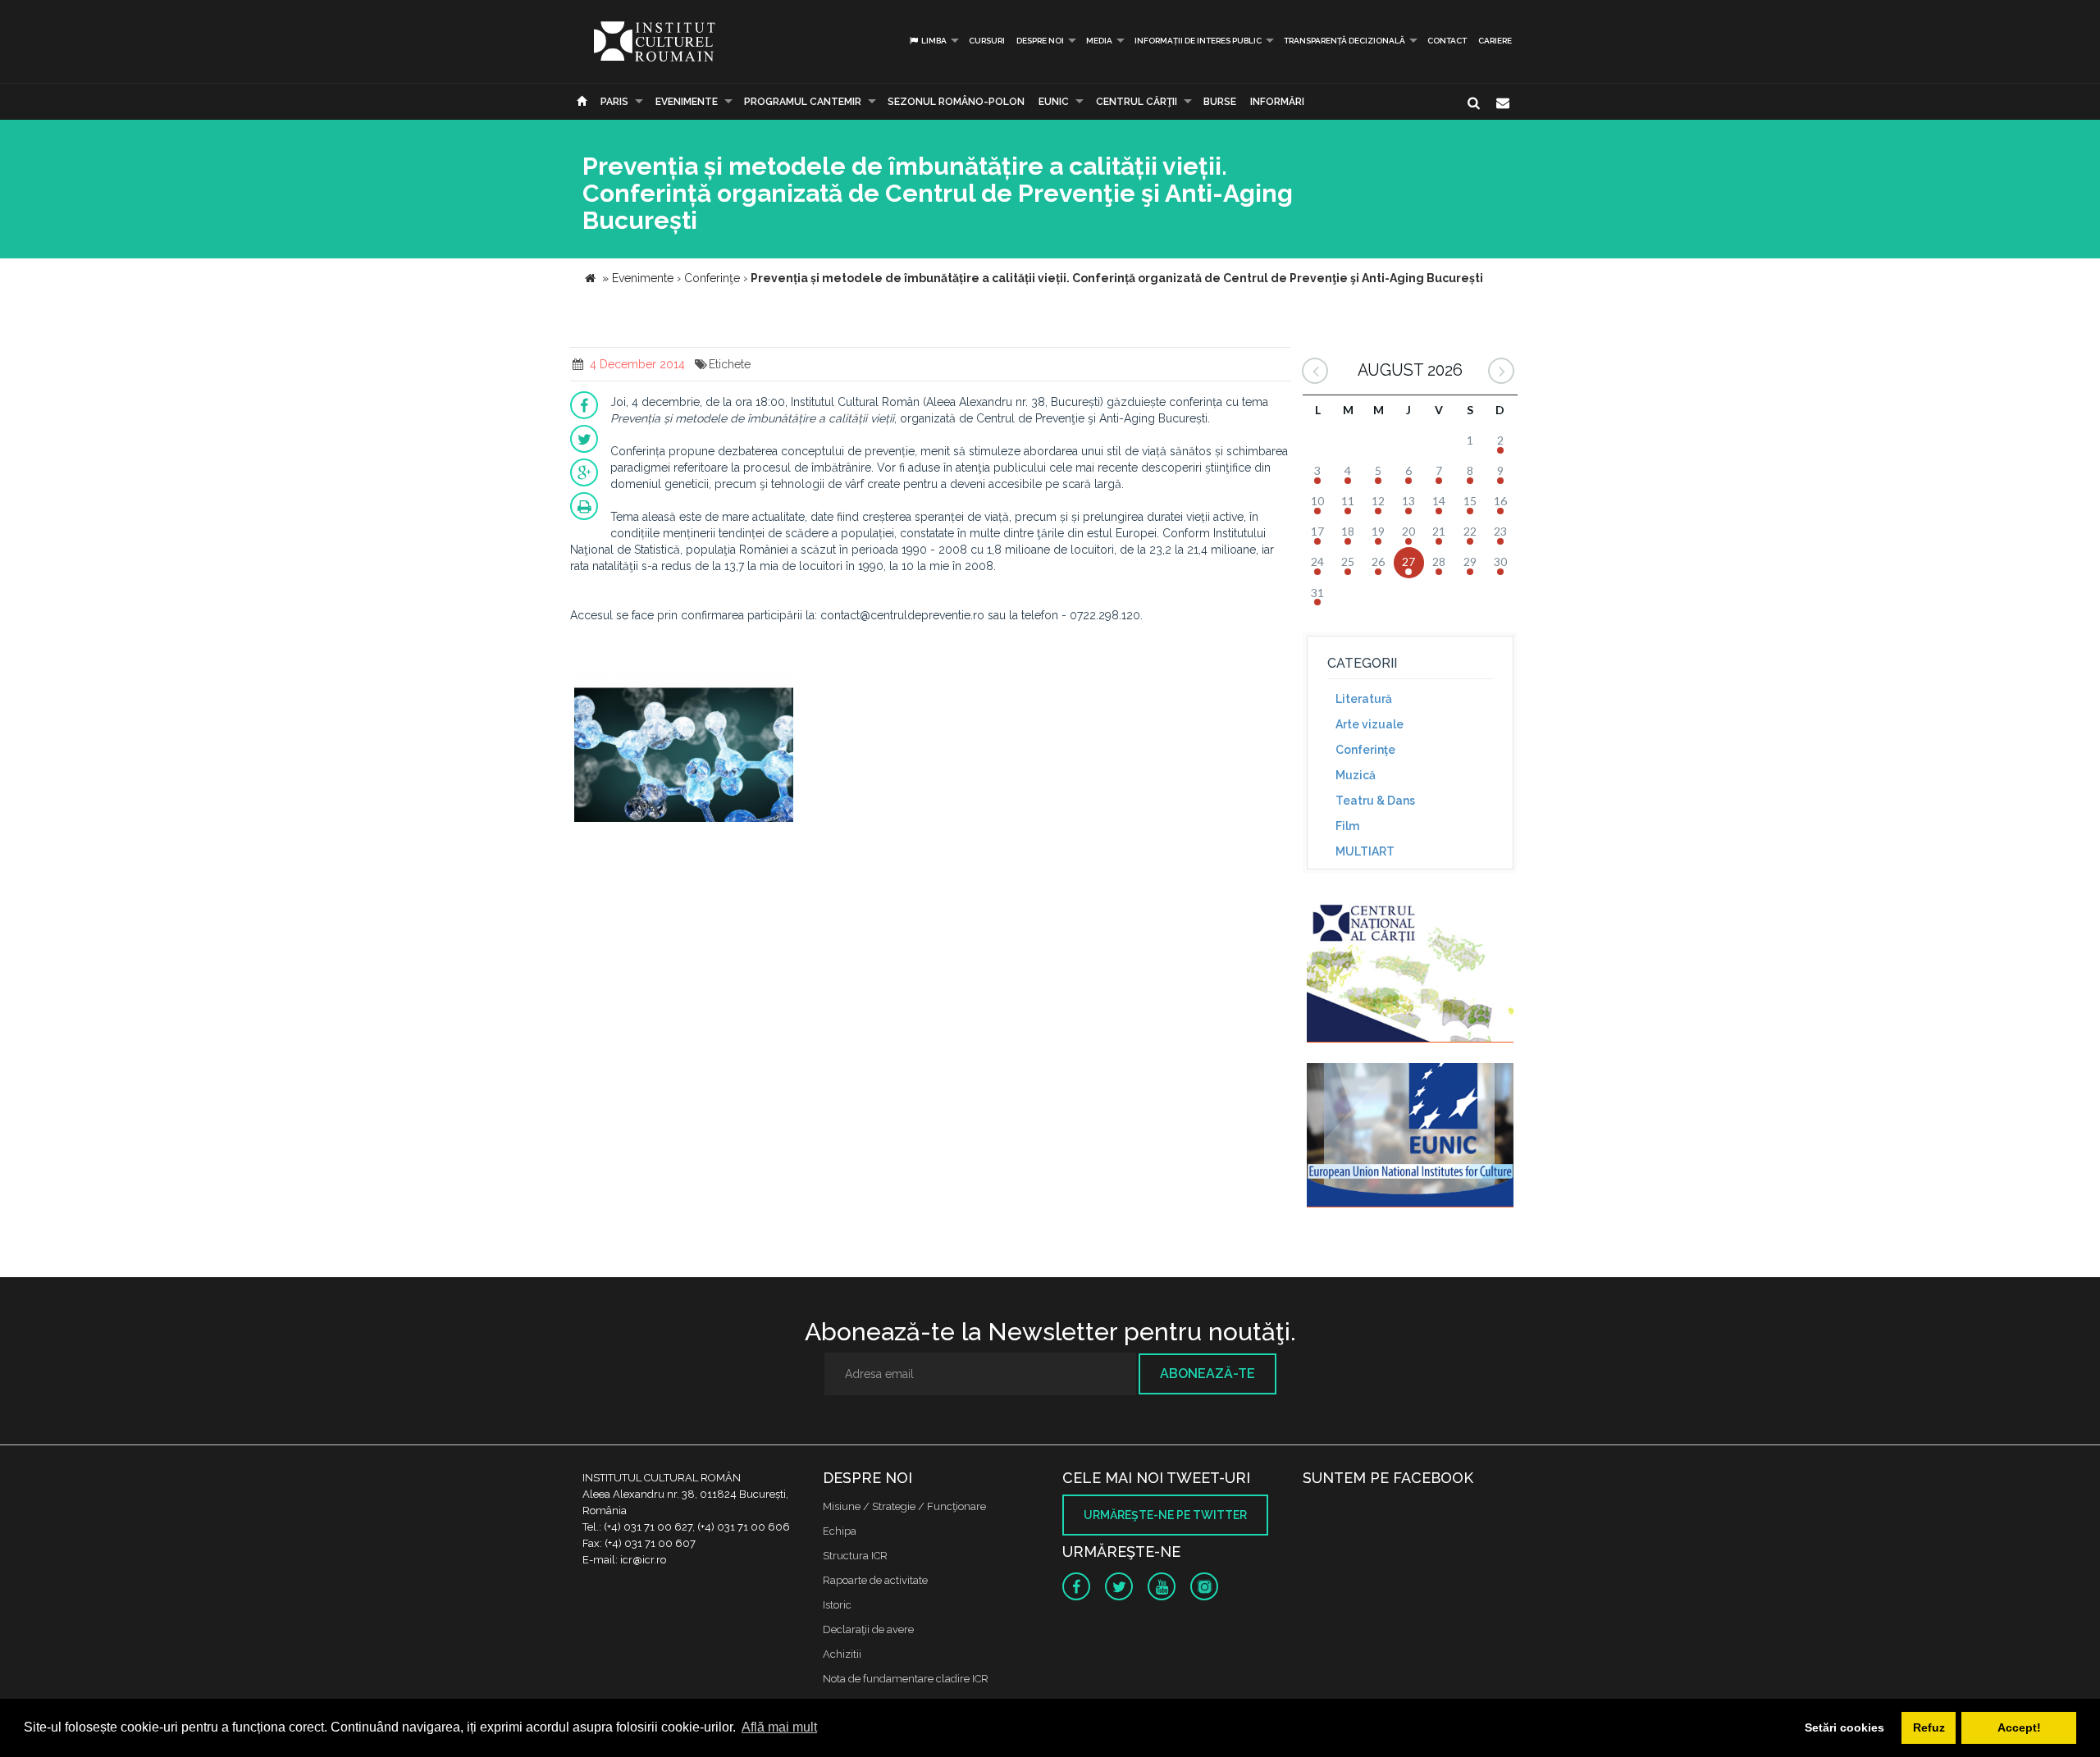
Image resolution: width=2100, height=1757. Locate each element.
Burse (1220, 102)
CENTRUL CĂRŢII (1137, 102)
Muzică (1356, 775)
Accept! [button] (2019, 1727)
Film (1347, 826)
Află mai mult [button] (779, 1727)
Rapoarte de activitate (875, 1580)
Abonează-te (1207, 1374)
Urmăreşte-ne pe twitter (1165, 1515)
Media (1099, 41)
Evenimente (687, 102)
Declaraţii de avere (868, 1629)
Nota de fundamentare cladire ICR (906, 1679)
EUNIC (1054, 102)
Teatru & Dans (1375, 801)
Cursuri (987, 41)
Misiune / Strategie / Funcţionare (904, 1506)
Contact (1447, 41)
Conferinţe (1365, 750)
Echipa (840, 1531)
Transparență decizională (1344, 41)
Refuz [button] (1929, 1727)
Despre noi (1040, 41)
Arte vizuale (1370, 724)
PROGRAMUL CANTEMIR (803, 102)
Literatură (1364, 699)
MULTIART (1365, 851)
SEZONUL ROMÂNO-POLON (956, 102)
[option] (684, 750)
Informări (1277, 102)
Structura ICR (855, 1556)
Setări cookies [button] (1844, 1727)
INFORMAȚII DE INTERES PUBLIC (1198, 41)
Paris (614, 102)
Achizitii (842, 1654)
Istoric (837, 1605)
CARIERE (1495, 41)
